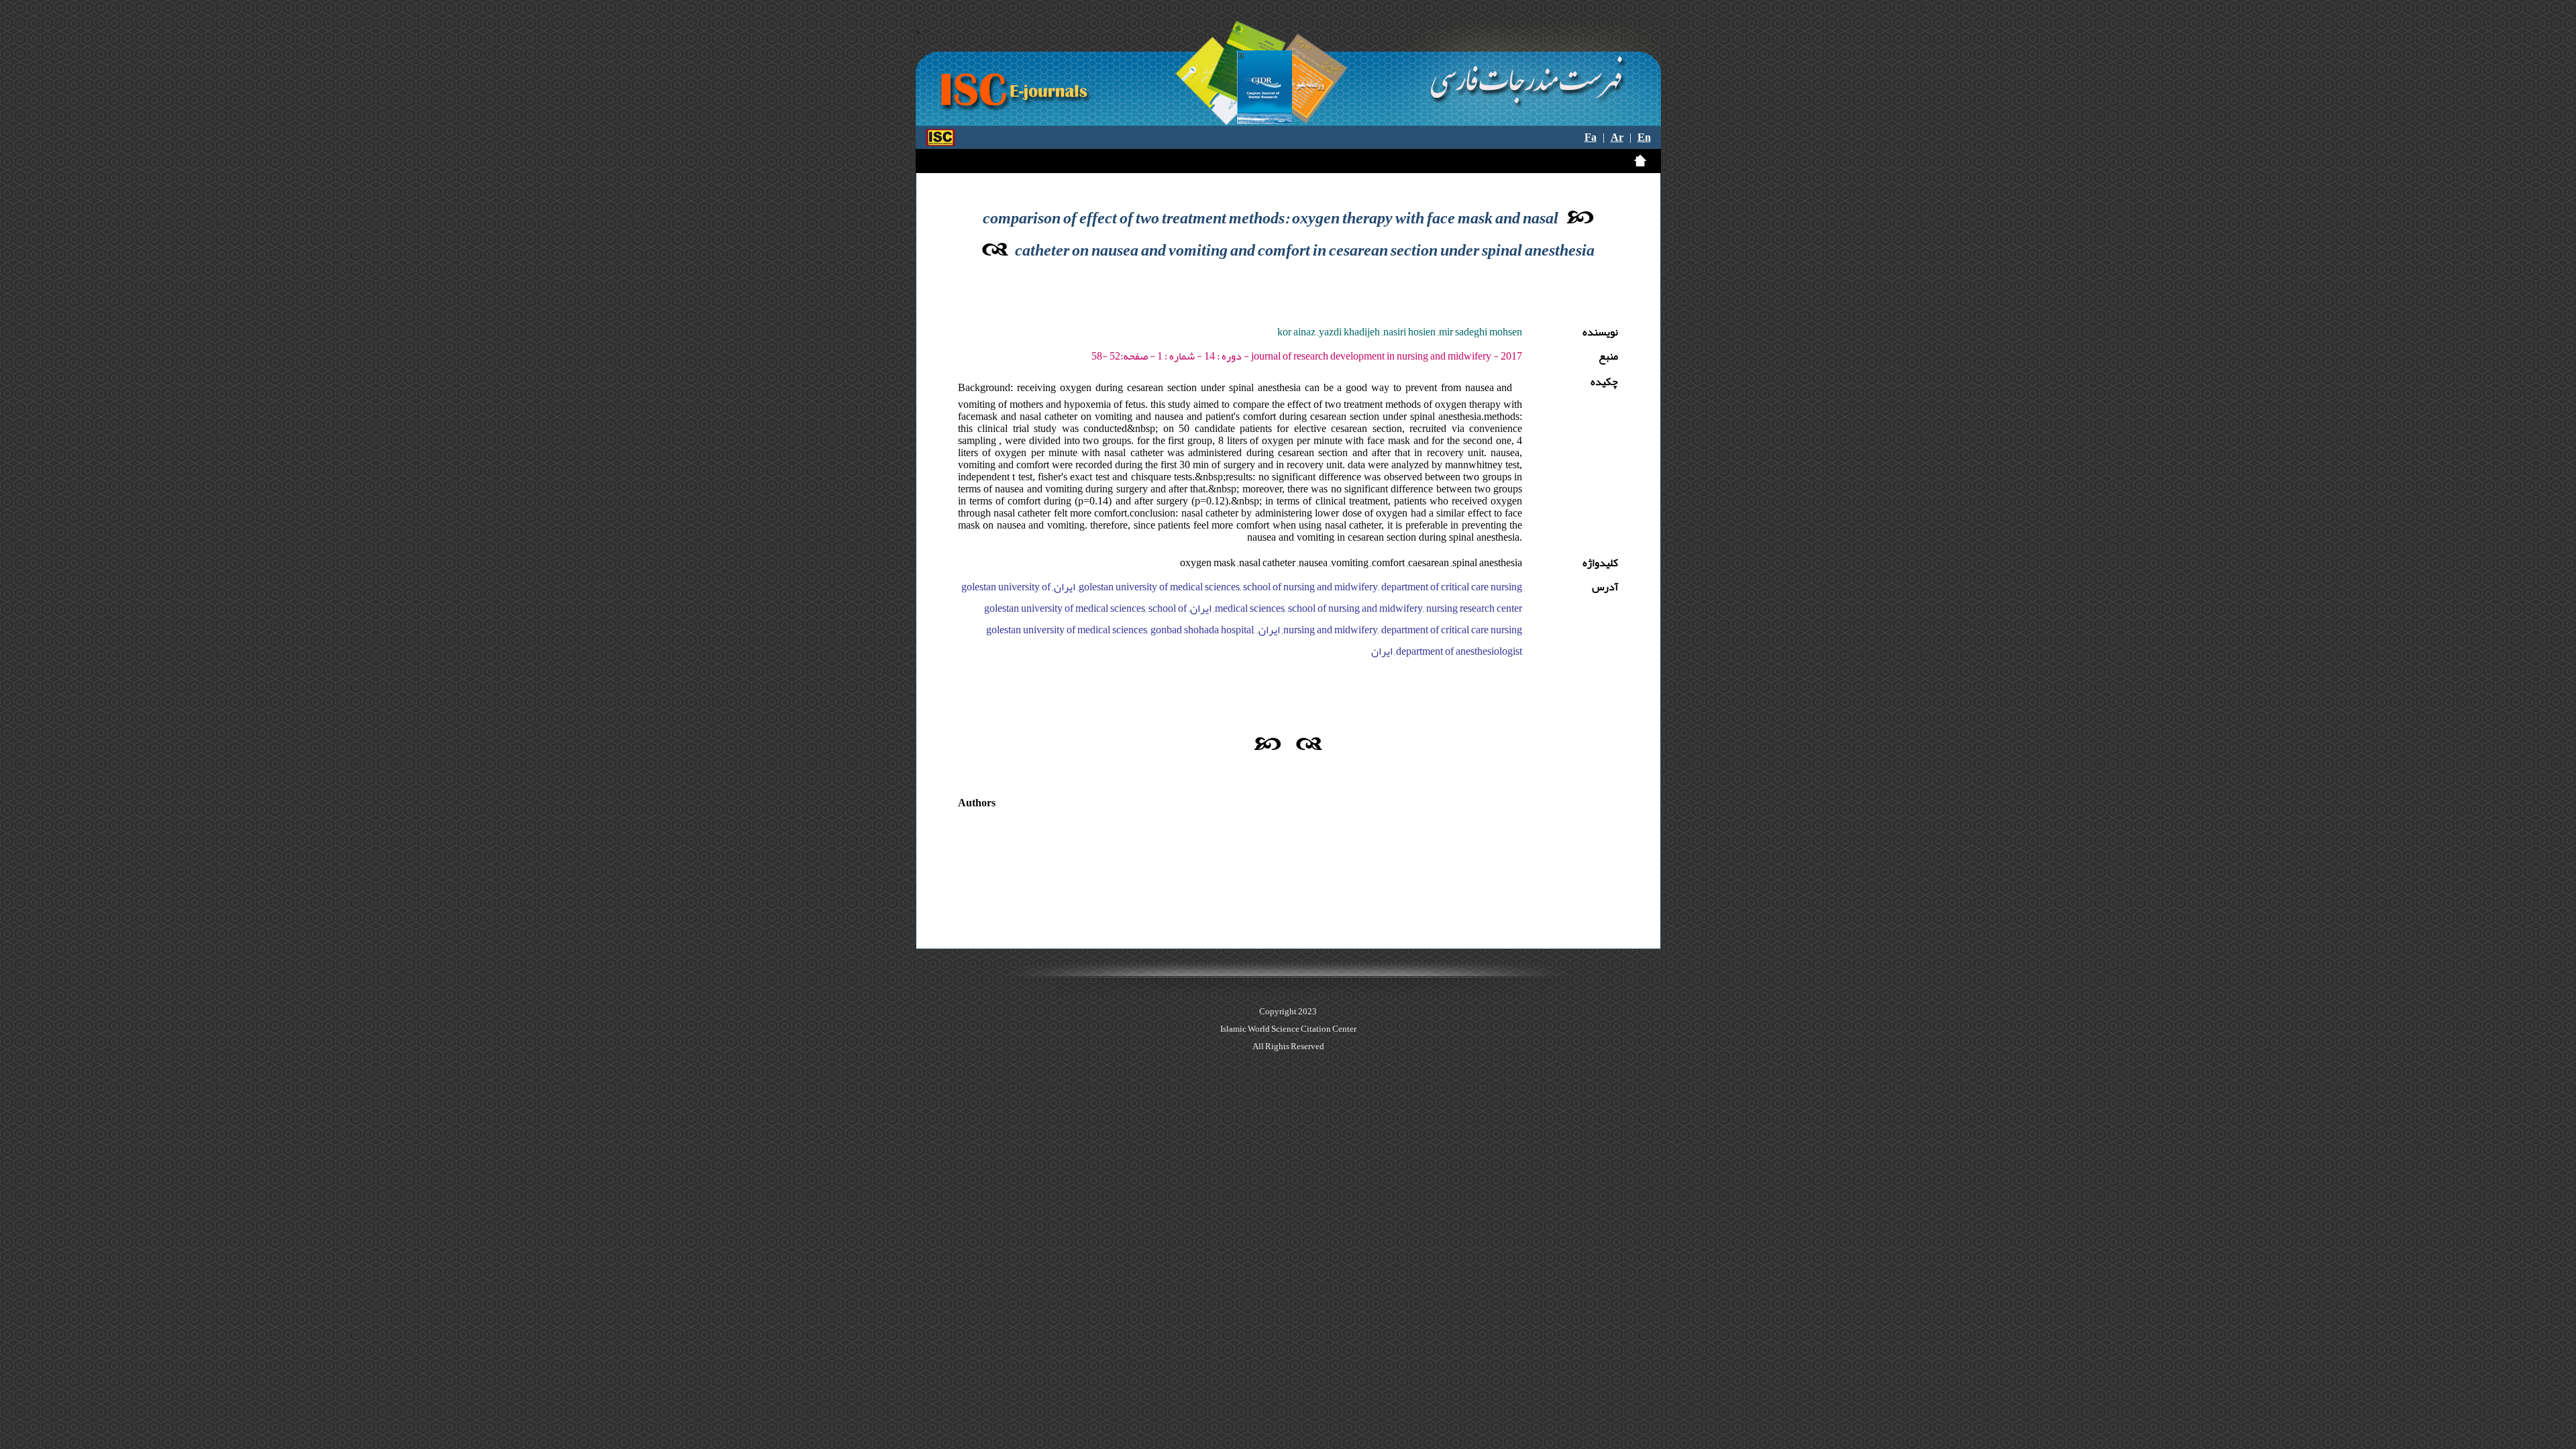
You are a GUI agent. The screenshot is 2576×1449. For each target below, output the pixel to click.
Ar (1617, 138)
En (1644, 138)
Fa (1591, 138)
